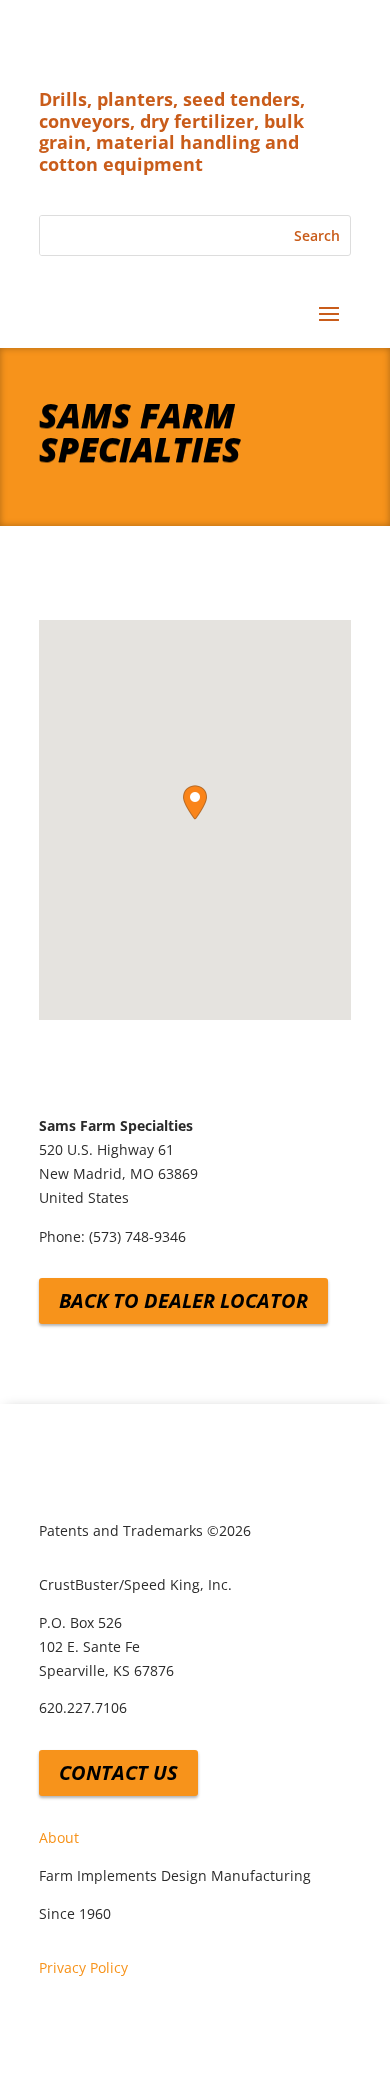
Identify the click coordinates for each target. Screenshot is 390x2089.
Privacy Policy (83, 1967)
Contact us (118, 1772)
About (59, 1837)
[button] (195, 802)
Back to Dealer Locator (183, 1300)
